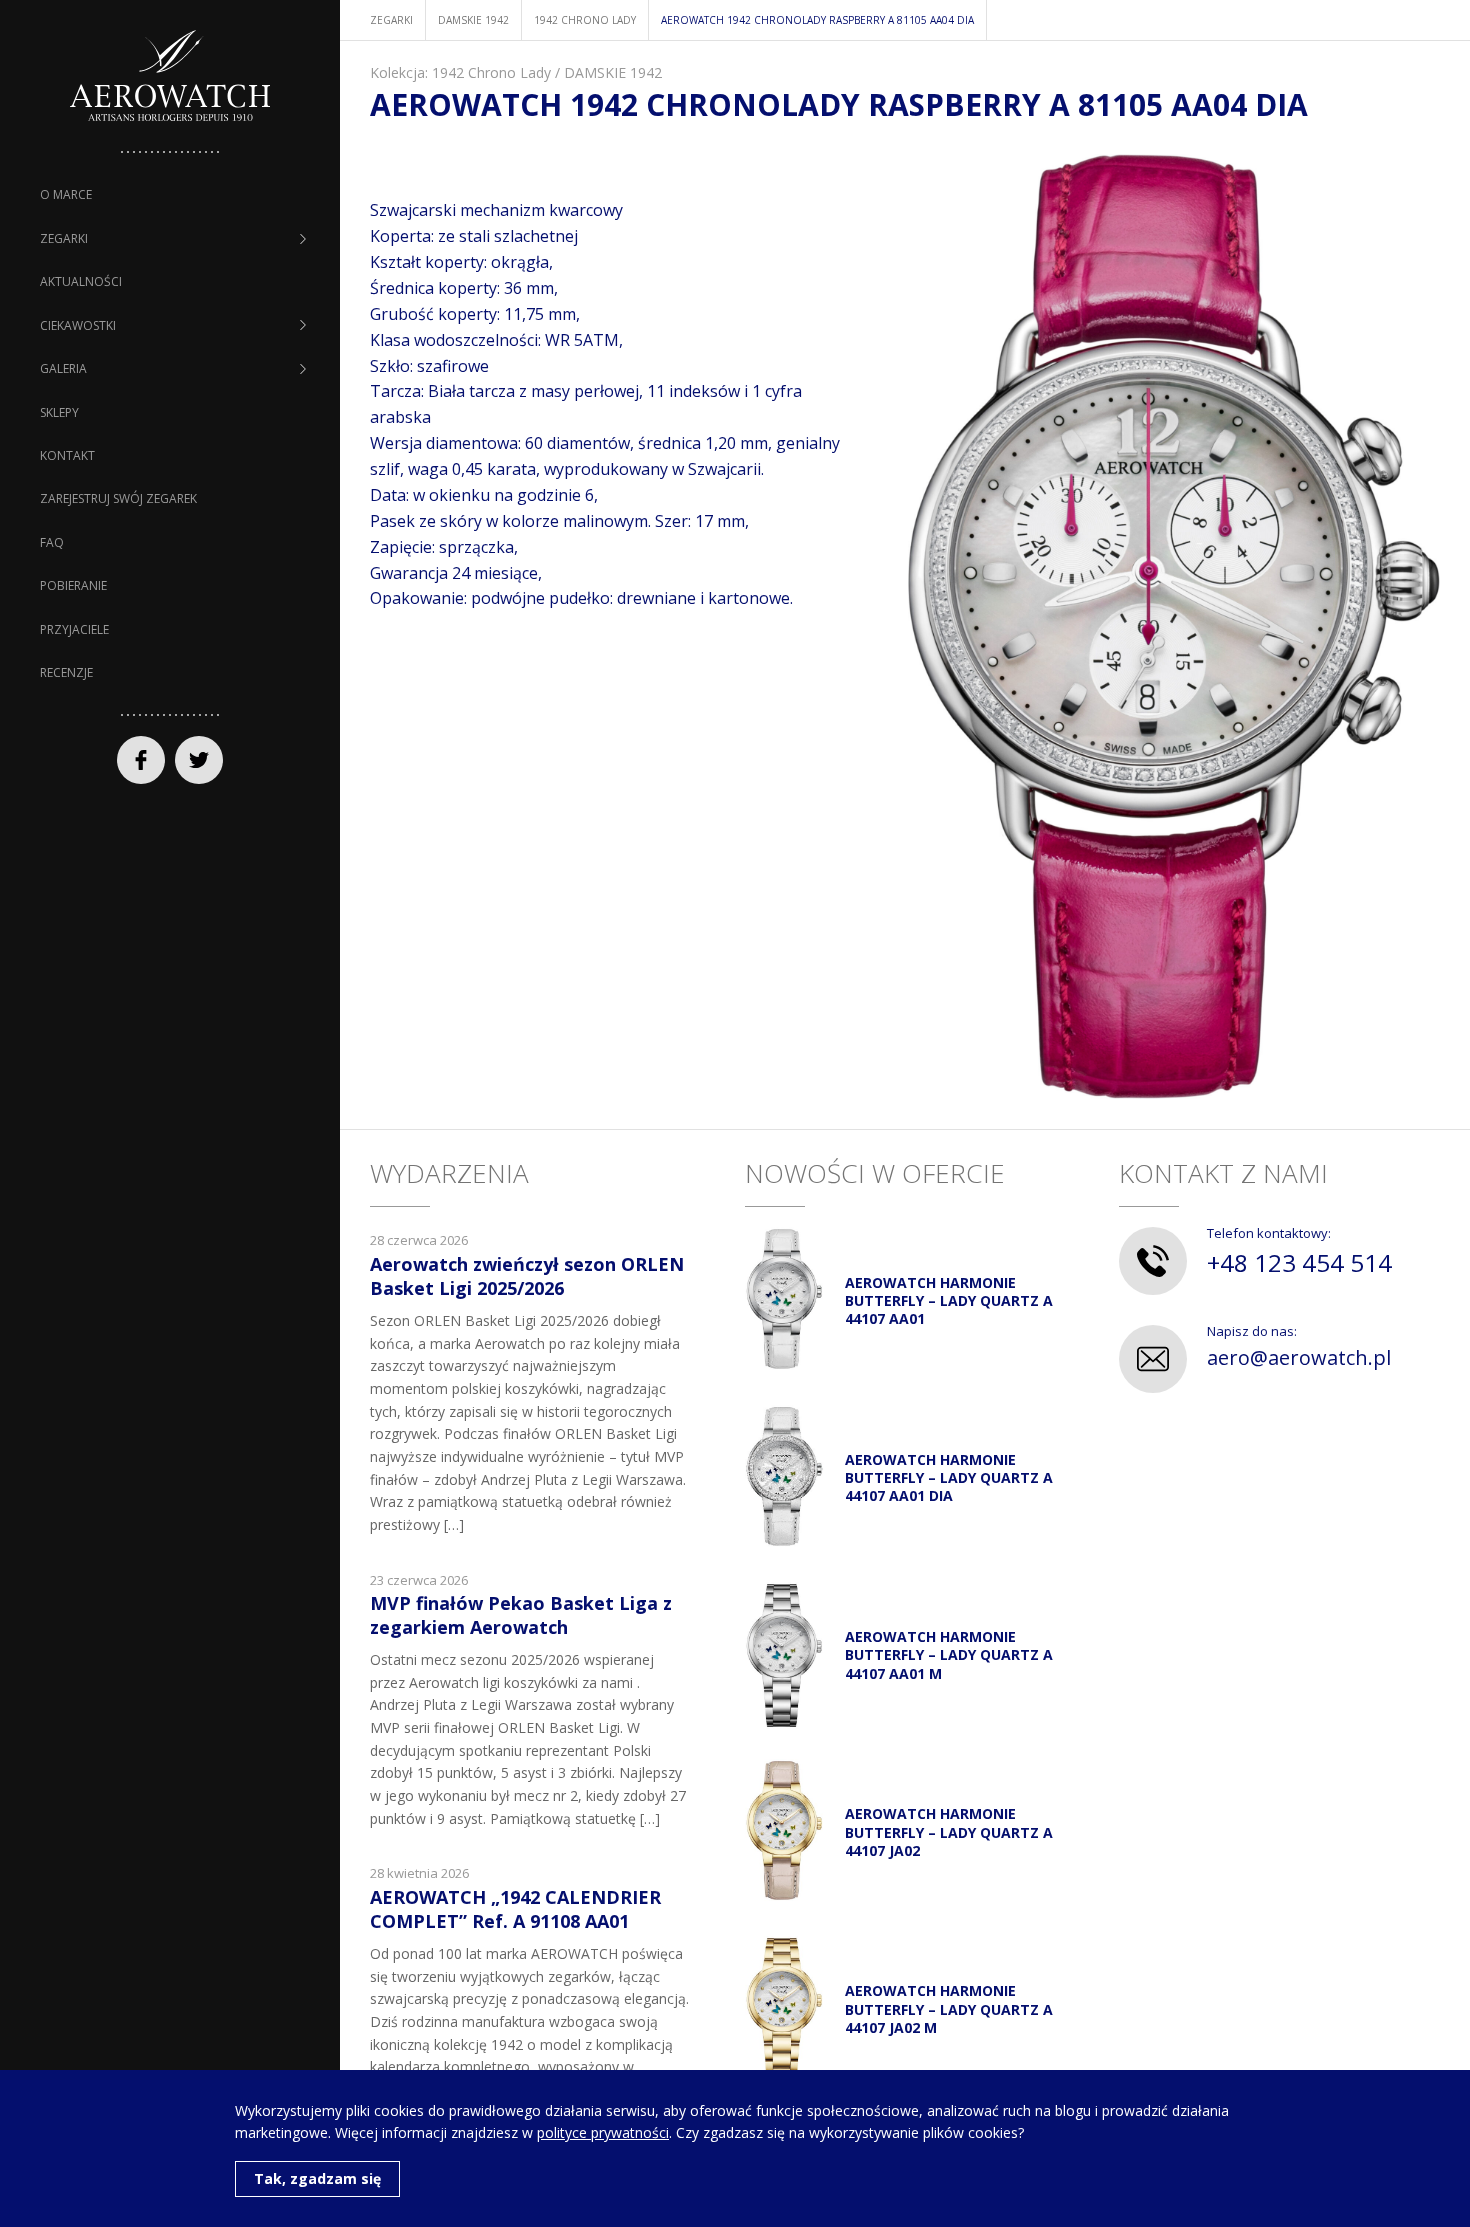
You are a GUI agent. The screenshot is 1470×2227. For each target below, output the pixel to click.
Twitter (199, 760)
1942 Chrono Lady (491, 72)
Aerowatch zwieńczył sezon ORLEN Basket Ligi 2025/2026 (527, 1275)
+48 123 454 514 (1299, 1262)
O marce (66, 194)
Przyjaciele (74, 629)
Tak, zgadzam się (317, 2178)
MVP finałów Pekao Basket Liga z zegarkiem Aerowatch (521, 1614)
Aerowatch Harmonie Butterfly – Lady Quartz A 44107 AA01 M (949, 1654)
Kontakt (67, 455)
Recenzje (66, 672)
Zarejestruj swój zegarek (118, 498)
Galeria (63, 368)
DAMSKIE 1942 (613, 72)
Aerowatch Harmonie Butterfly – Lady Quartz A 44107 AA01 (949, 1300)
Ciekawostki (78, 325)
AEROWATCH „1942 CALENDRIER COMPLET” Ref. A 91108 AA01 (515, 1908)
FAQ (52, 542)
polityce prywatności (603, 2132)
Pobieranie (73, 585)
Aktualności (81, 281)
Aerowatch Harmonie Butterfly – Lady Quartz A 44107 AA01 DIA (949, 1477)
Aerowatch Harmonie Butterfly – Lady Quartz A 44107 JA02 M (949, 2008)
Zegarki (64, 238)
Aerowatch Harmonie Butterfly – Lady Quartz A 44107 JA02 (949, 1831)
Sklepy (59, 412)
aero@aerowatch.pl (1299, 1357)
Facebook (141, 760)
